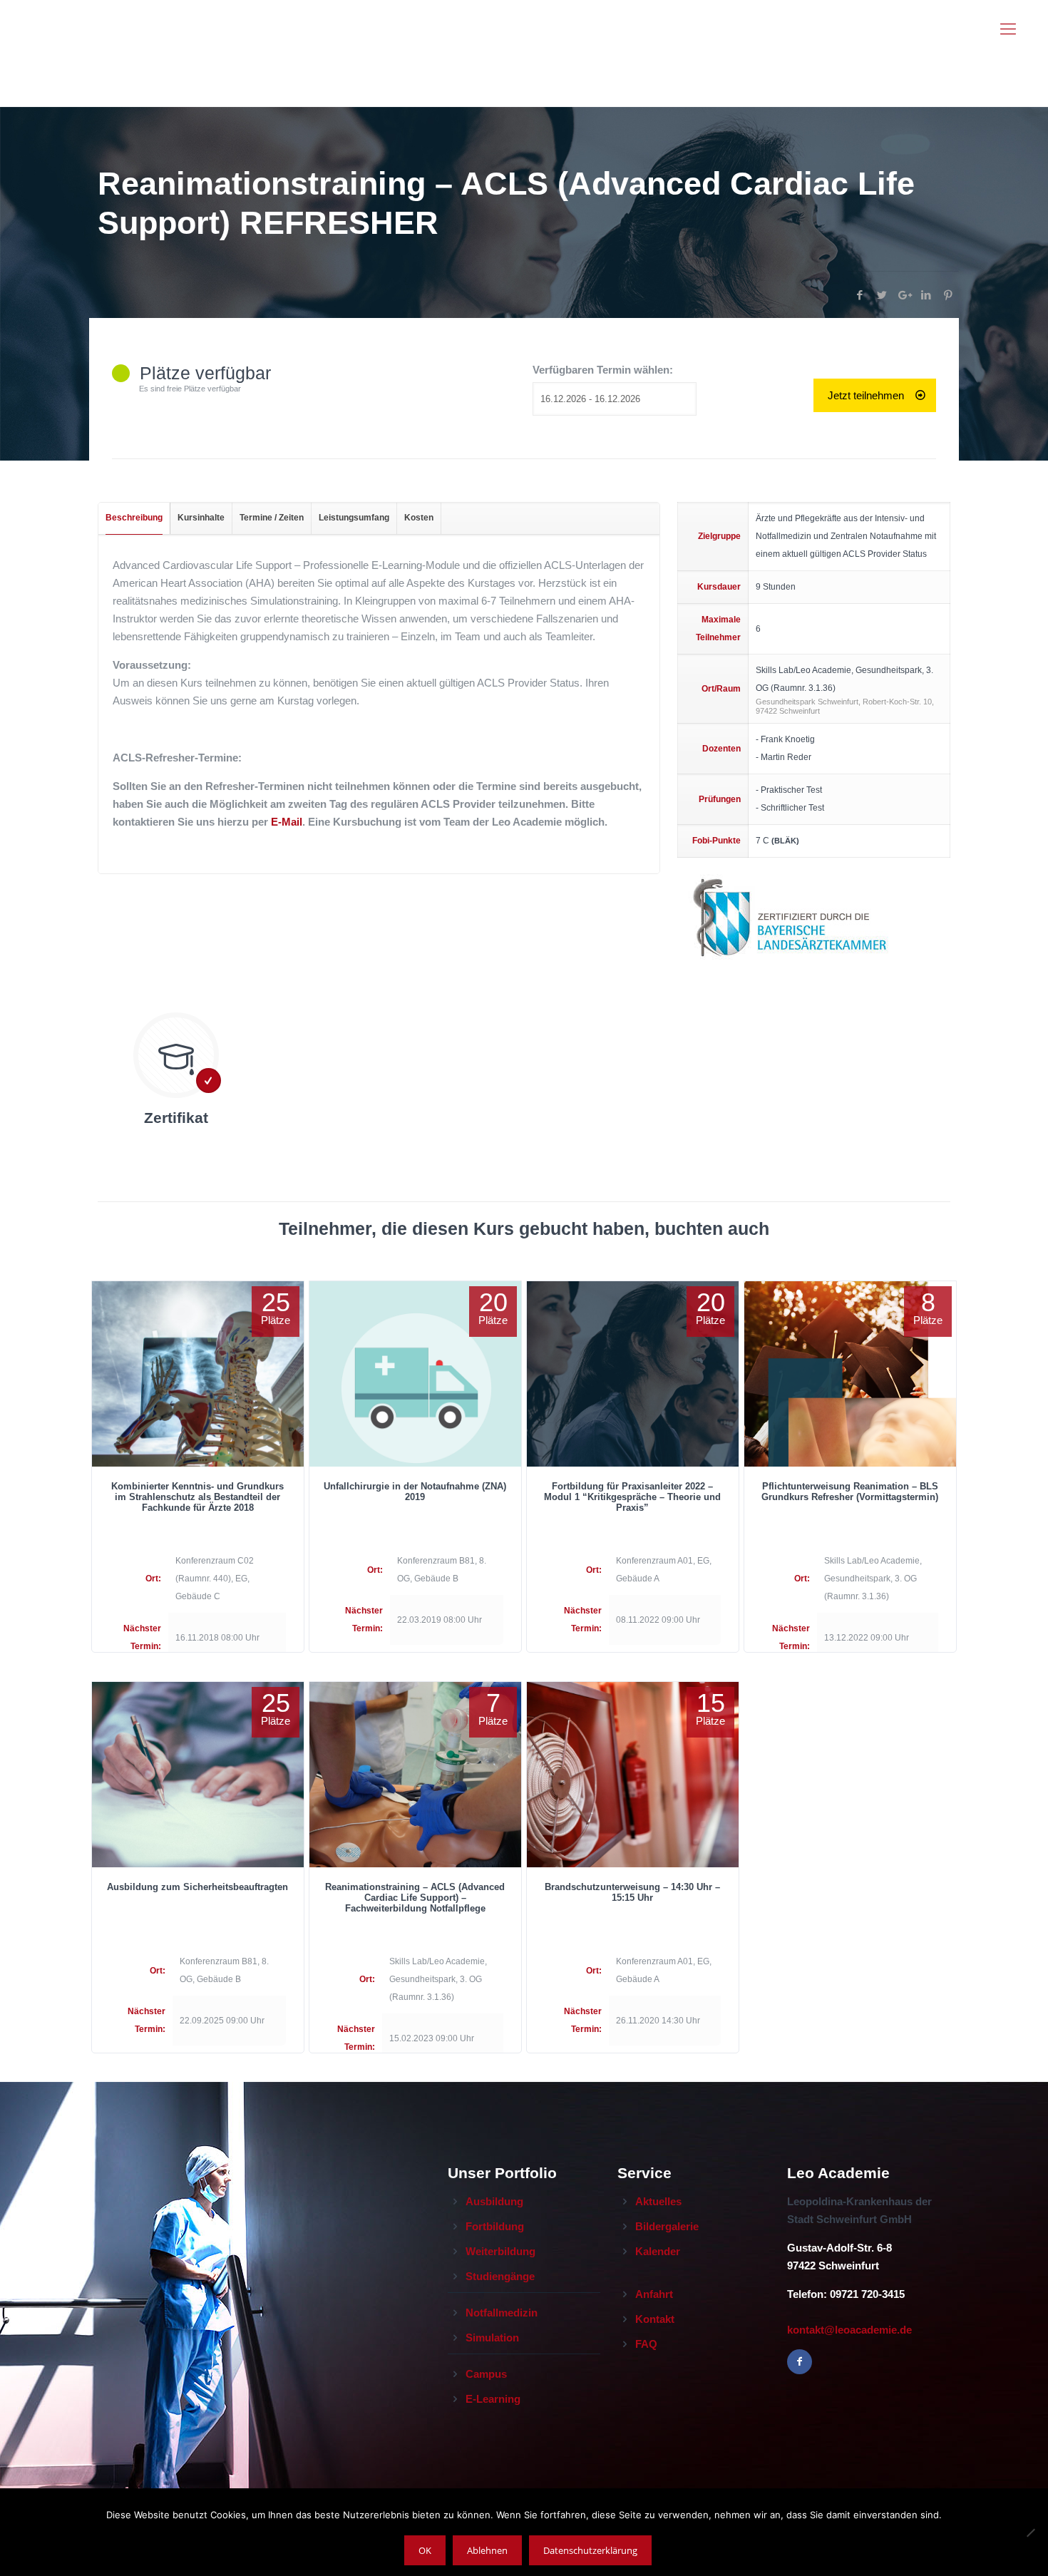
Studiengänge (500, 2276)
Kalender (658, 2251)
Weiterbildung (500, 2251)
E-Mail (287, 822)
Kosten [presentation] (419, 518)
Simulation (492, 2338)
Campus (486, 2374)
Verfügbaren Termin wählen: (603, 370)
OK (425, 2550)
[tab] (134, 518)
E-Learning (493, 2399)
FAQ (646, 2344)
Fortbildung (495, 2226)
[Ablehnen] (1030, 2533)
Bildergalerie (667, 2226)
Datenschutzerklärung (590, 2550)
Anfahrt (654, 2294)
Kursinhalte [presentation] (201, 518)
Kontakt (655, 2319)
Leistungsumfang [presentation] (354, 518)
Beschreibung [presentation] (134, 518)
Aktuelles (658, 2201)
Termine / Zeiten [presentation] (272, 518)
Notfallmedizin (502, 2313)
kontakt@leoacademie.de (849, 2330)
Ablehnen (487, 2550)
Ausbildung (494, 2201)
